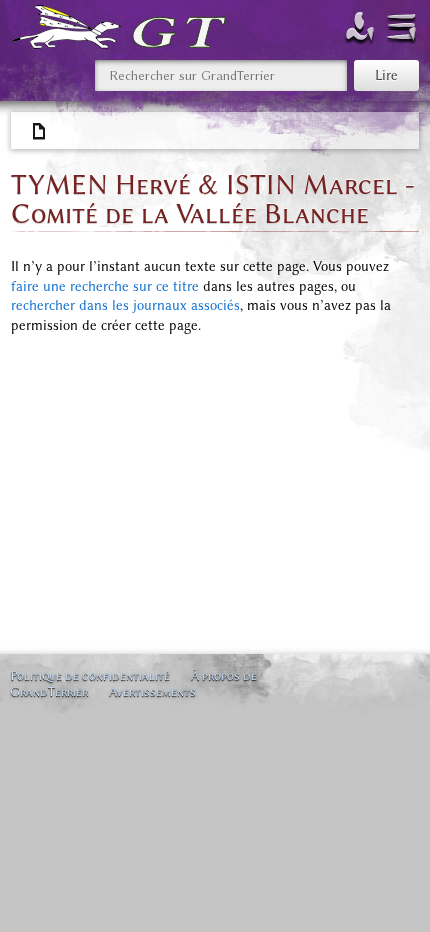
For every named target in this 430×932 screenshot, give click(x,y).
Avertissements (152, 691)
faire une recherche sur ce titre (105, 286)
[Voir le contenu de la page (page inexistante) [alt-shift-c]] (40, 132)
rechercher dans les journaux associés (125, 305)
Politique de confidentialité (90, 675)
